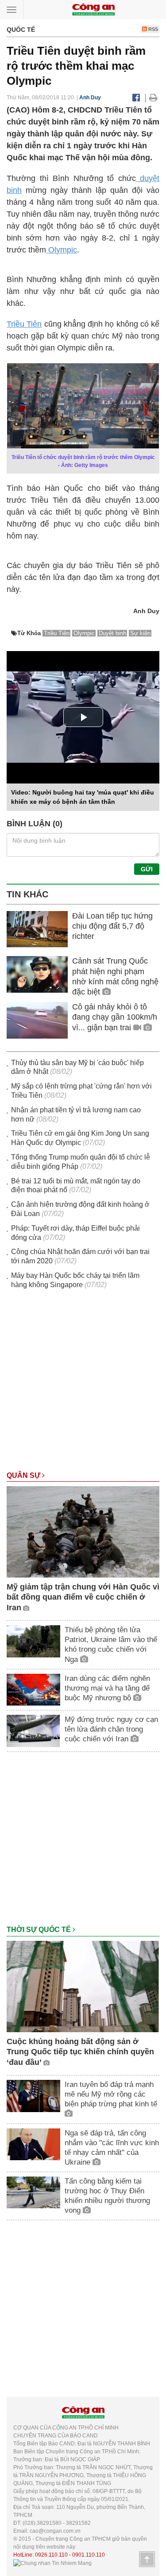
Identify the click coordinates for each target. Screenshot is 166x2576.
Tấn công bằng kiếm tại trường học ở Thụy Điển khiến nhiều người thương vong (107, 2196)
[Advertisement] (83, 1384)
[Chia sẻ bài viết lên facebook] (136, 98)
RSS (152, 29)
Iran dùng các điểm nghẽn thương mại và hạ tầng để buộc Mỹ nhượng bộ (107, 1688)
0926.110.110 (51, 2555)
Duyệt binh (112, 633)
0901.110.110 (89, 2555)
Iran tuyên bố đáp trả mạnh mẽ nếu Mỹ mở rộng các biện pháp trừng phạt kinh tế (111, 2094)
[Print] (153, 98)
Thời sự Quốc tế (40, 1930)
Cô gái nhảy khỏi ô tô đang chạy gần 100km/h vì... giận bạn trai (115, 1017)
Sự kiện (140, 633)
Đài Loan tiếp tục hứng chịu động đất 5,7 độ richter (112, 926)
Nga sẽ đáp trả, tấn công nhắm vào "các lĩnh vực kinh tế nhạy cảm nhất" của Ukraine (112, 2148)
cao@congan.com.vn (55, 2531)
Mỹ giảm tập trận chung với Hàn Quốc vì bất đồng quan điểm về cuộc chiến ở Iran (83, 1597)
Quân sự (24, 1475)
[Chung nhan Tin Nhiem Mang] (52, 2563)
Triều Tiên (24, 324)
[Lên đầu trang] (147, 2559)
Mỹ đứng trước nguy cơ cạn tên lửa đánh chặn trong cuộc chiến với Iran (111, 1729)
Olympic (62, 250)
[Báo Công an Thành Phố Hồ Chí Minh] (93, 9)
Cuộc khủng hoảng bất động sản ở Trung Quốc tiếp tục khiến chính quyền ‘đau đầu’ (80, 2052)
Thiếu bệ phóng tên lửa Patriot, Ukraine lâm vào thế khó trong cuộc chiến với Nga (111, 1644)
